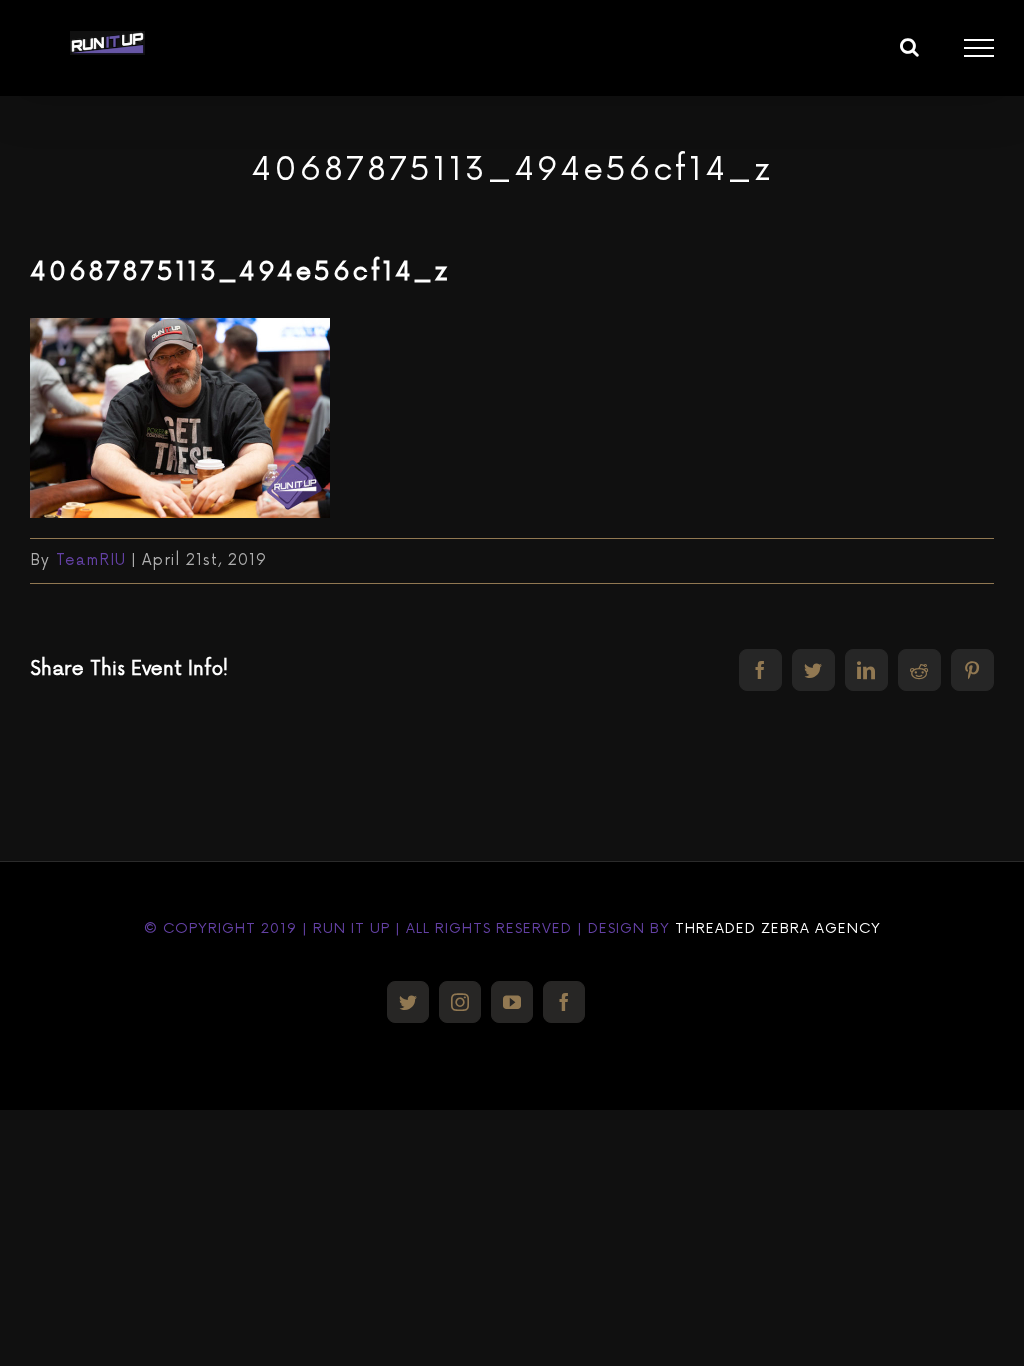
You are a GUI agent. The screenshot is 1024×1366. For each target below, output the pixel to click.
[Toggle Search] (910, 47)
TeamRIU (91, 560)
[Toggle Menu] (979, 48)
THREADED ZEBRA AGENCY (778, 928)
